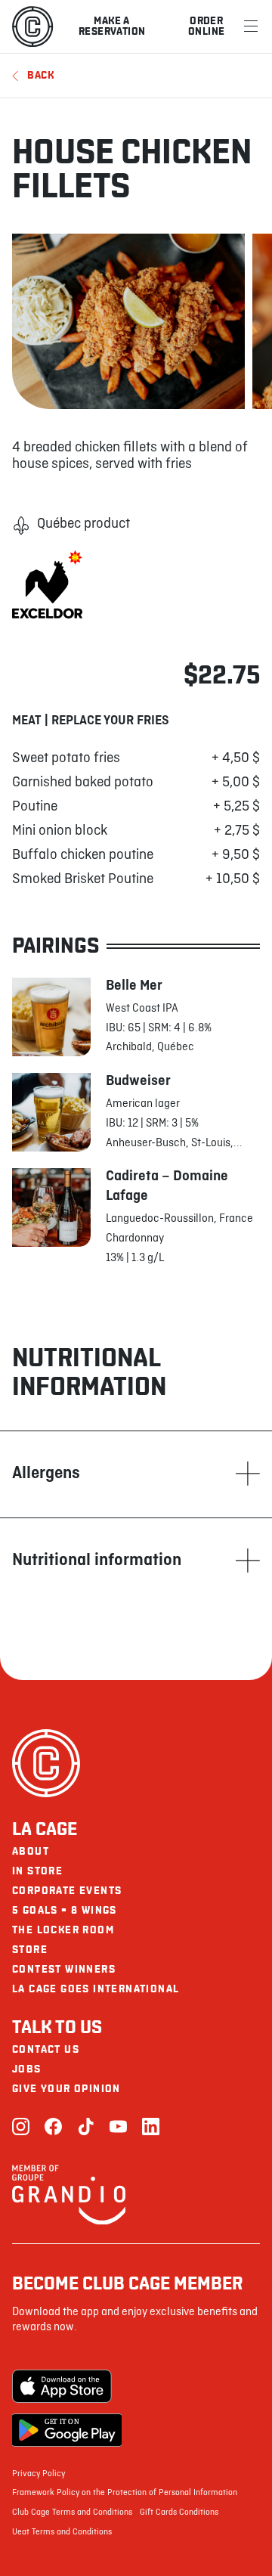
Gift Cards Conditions (179, 2512)
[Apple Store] (67, 2386)
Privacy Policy (39, 2474)
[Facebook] (53, 2128)
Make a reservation (112, 26)
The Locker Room (63, 1930)
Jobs (27, 2069)
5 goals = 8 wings (65, 1910)
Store (30, 1950)
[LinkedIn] (151, 2128)
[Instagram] (21, 2128)
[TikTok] (86, 2128)
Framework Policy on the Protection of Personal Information (125, 2493)
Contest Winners (64, 1969)
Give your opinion (66, 2089)
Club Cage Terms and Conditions (72, 2512)
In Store (37, 1871)
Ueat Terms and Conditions (62, 2532)
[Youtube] (118, 2128)
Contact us (46, 2049)
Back (41, 75)
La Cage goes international (96, 1989)
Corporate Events (67, 1891)
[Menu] (251, 26)
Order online (206, 26)
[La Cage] (32, 26)
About (31, 1851)
